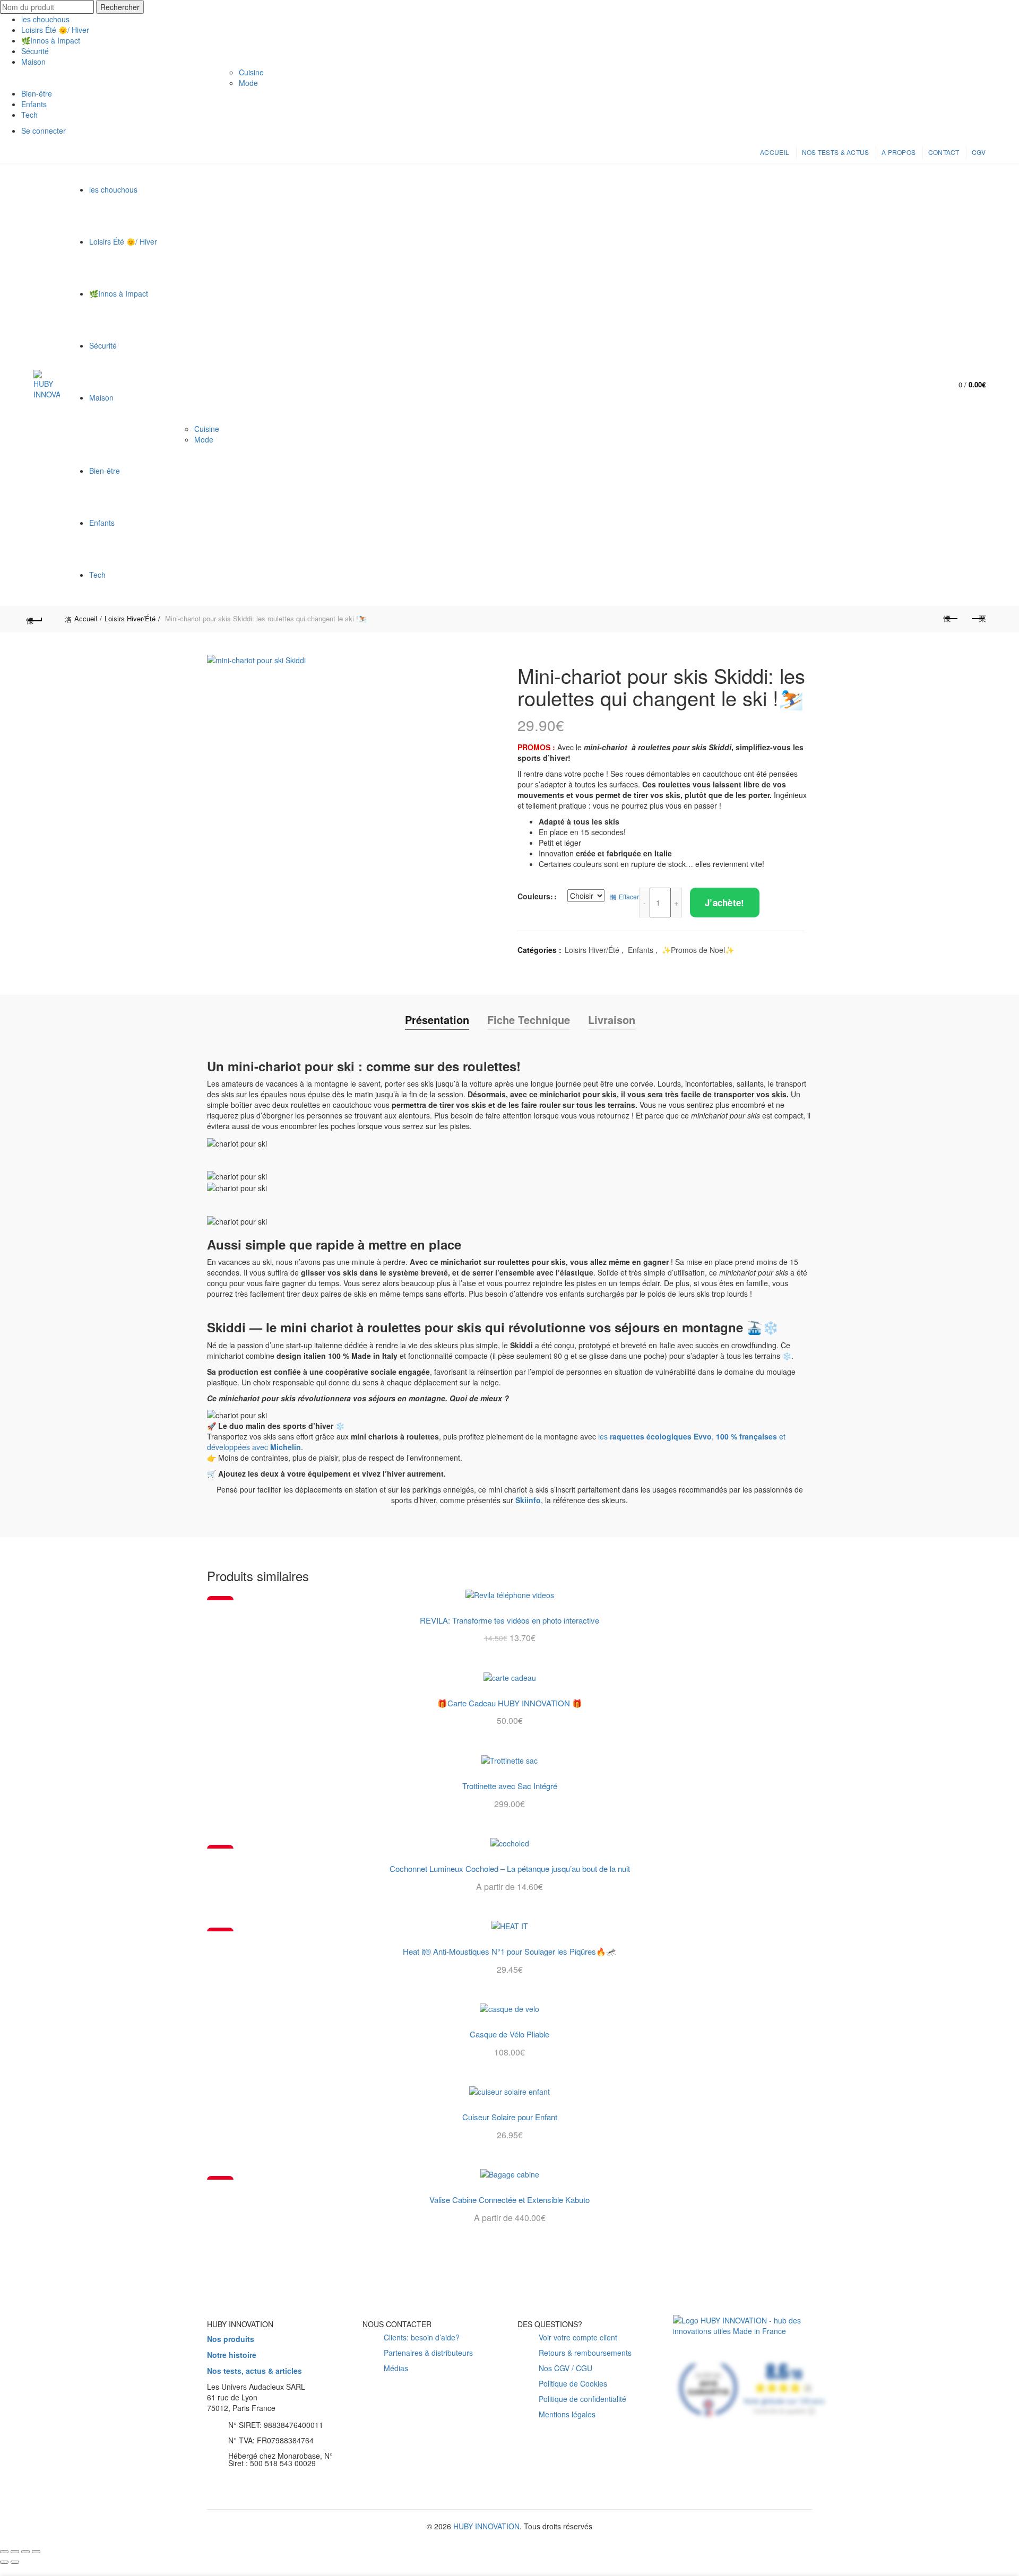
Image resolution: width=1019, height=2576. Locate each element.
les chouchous (45, 19)
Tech (29, 115)
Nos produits (231, 2339)
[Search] (925, 385)
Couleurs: (535, 896)
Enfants (34, 104)
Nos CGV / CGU (565, 2369)
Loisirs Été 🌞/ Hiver (55, 30)
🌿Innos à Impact (51, 40)
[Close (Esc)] (4, 2552)
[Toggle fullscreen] (25, 2552)
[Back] (41, 619)
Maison (33, 62)
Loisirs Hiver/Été (130, 618)
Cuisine (251, 72)
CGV (979, 152)
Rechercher (120, 7)
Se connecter (44, 131)
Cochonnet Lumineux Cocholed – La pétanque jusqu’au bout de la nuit (510, 1869)
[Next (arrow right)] (15, 2562)
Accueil (775, 152)
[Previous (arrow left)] (4, 2562)
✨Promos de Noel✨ (698, 950)
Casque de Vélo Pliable (509, 2034)
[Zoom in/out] (36, 2552)
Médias (396, 2369)
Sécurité (35, 51)
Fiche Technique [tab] (529, 1020)
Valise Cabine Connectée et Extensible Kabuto (509, 2200)
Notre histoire (232, 2355)
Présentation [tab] (437, 1020)
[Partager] (15, 2552)
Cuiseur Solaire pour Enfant (510, 2117)
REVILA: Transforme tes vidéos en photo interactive (509, 1620)
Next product (978, 619)
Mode (248, 83)
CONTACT (944, 152)
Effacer (629, 896)
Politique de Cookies (573, 2384)
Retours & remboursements (585, 2353)
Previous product (951, 619)
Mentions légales (567, 2415)
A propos (899, 152)
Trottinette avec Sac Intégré (510, 1786)
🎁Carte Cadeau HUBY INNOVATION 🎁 (510, 1703)
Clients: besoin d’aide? (422, 2338)
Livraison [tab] (612, 1020)
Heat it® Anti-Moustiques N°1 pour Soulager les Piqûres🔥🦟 (509, 1951)
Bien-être (37, 93)
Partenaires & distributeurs (428, 2353)
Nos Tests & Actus (836, 152)
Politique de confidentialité (582, 2399)
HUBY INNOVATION (486, 2527)
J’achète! (725, 903)
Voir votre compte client (578, 2338)
